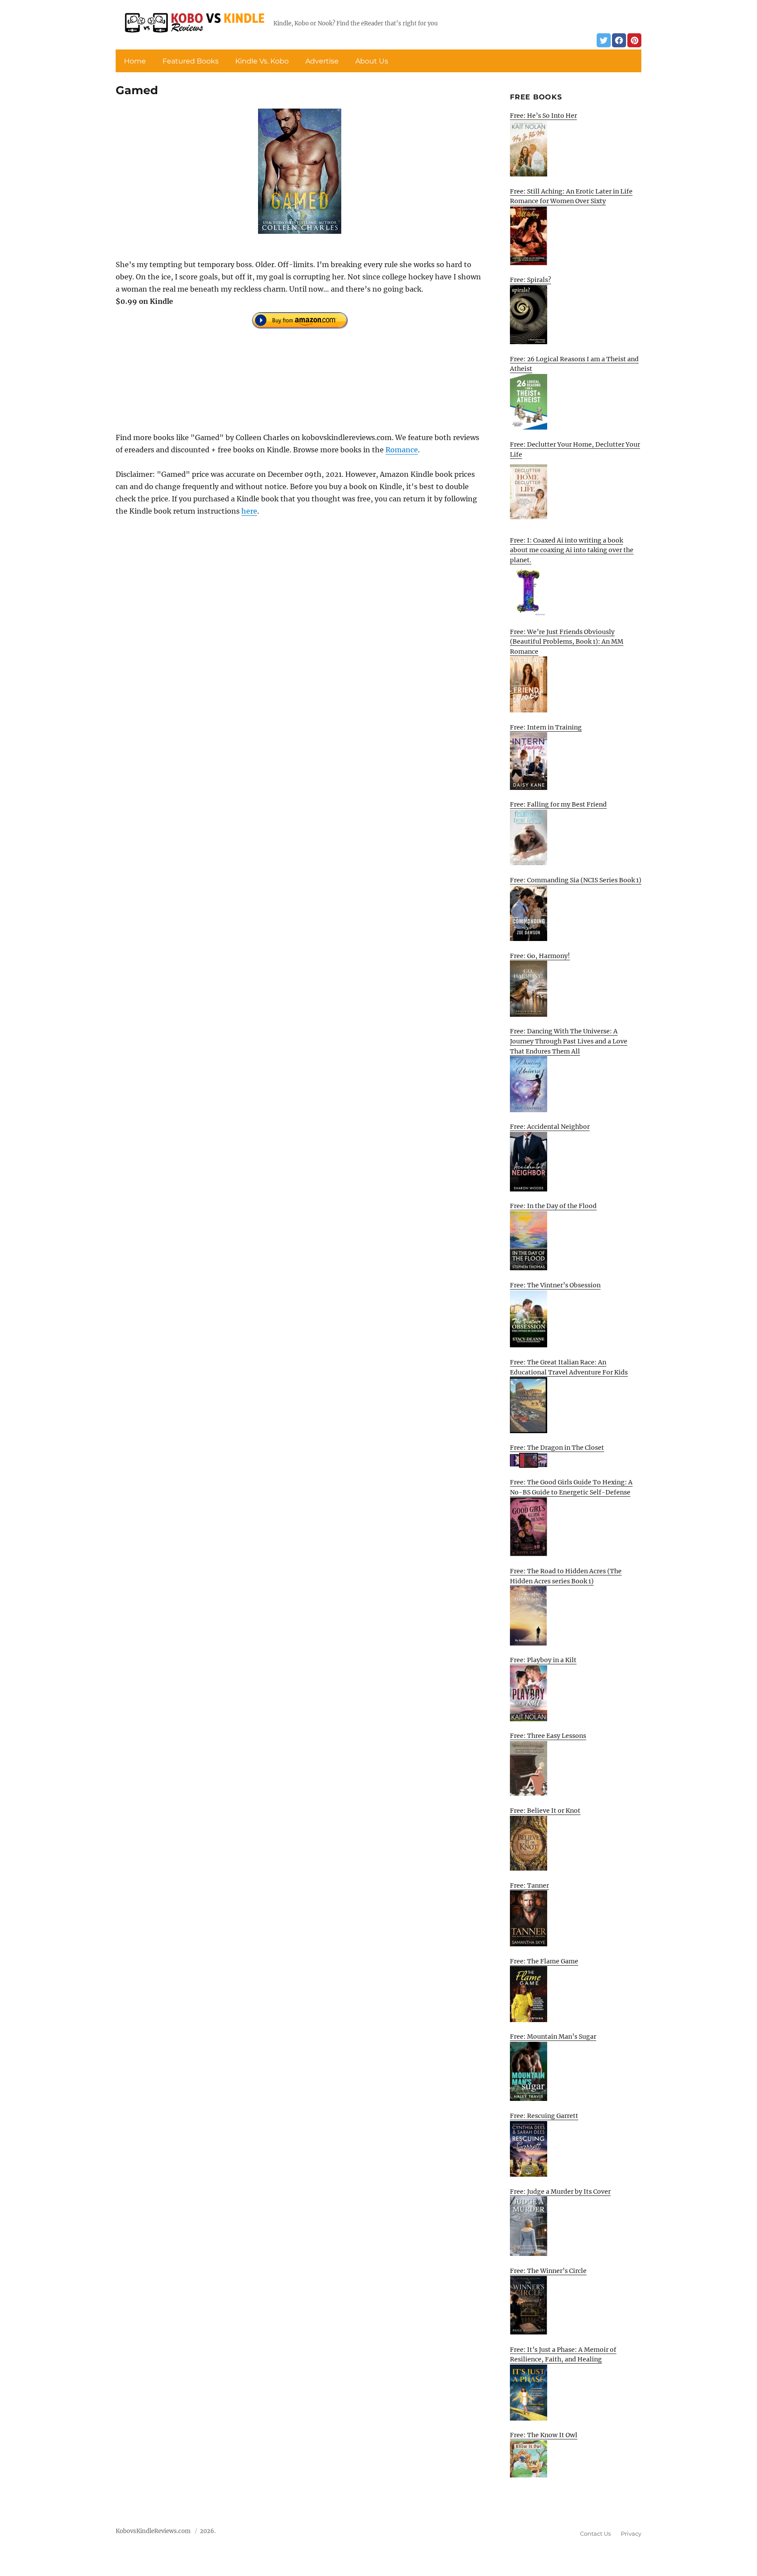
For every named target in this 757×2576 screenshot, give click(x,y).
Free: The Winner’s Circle (548, 2271)
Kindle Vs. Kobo (262, 61)
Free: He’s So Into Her (543, 116)
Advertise (322, 61)
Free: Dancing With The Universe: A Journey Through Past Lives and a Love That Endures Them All (569, 1041)
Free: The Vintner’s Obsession (555, 1285)
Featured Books (191, 61)
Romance (402, 450)
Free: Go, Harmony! (540, 956)
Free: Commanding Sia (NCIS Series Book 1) (576, 880)
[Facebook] (619, 40)
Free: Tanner (529, 1885)
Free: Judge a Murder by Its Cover (560, 2192)
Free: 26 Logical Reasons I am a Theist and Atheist (574, 364)
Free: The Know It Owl (544, 2435)
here (249, 511)
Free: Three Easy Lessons (548, 1736)
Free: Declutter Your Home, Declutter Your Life (575, 449)
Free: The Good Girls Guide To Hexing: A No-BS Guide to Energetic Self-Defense (571, 1487)
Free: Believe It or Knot (545, 1811)
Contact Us (595, 2534)
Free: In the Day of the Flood (553, 1206)
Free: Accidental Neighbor (550, 1127)
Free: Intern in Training (546, 727)
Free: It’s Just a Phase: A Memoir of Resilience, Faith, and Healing (563, 2355)
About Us (372, 61)
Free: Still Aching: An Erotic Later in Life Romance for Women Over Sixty (571, 196)
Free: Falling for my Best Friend (558, 804)
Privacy (631, 2534)
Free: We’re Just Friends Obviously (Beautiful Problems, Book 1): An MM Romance (567, 642)
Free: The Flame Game (544, 1961)
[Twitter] (604, 40)
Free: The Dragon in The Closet (557, 1448)
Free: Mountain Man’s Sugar (553, 2037)
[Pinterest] (634, 40)
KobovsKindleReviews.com (153, 2531)
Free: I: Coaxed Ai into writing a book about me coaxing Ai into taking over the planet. (572, 550)
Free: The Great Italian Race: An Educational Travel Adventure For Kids (569, 1367)
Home (135, 61)
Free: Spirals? (531, 280)
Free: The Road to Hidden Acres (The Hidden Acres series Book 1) (566, 1576)
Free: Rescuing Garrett (544, 2116)
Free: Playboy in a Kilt (543, 1660)
